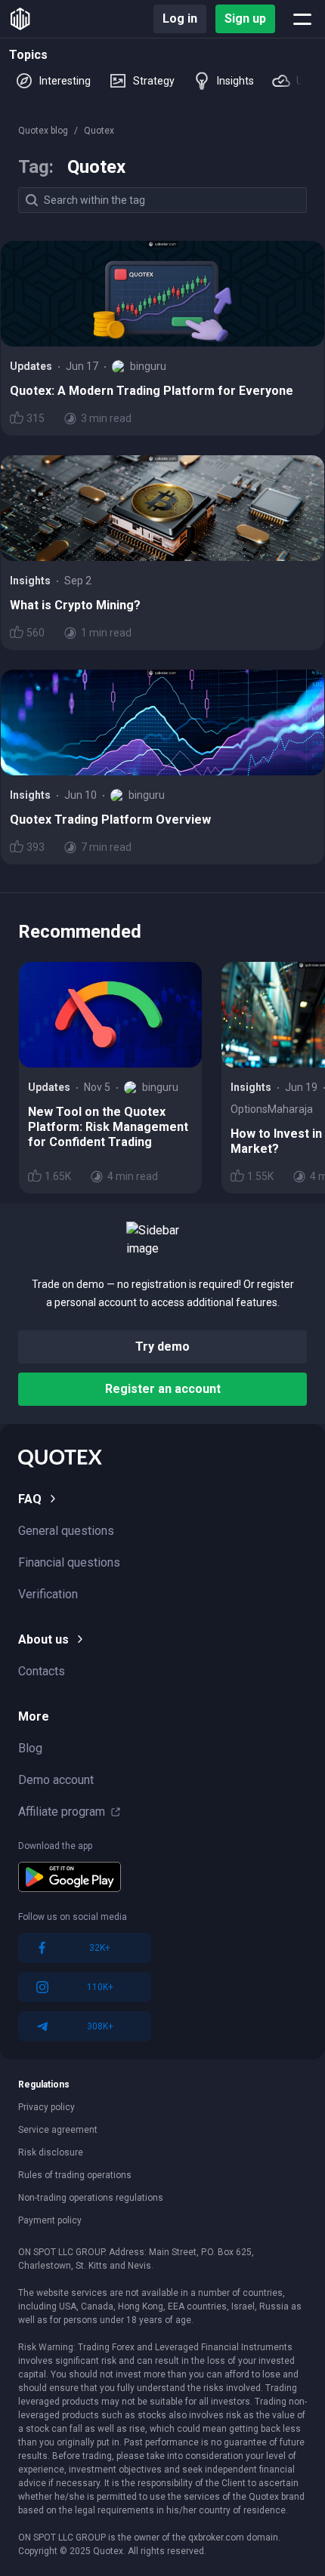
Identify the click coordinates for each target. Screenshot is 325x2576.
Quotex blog (43, 131)
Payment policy (50, 2220)
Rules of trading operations (75, 2175)
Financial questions (69, 1562)
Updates (31, 366)
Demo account (56, 1780)
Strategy (154, 81)
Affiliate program (62, 1812)
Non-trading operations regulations (91, 2198)
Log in (180, 18)
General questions (66, 1531)
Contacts (42, 1671)
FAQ (30, 1499)
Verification (48, 1594)
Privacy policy (46, 2107)
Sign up (245, 18)
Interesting (65, 81)
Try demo (162, 1347)
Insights (235, 81)
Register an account (163, 1389)
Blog (30, 1748)
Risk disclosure (51, 2152)
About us (43, 1639)
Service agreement (58, 2130)
